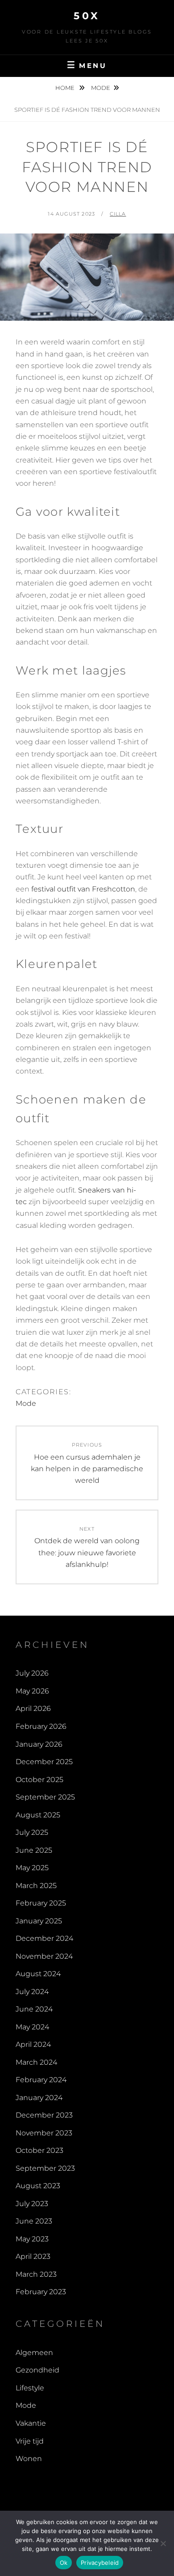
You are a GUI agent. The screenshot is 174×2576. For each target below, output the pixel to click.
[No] (163, 2543)
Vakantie (31, 2423)
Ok (64, 2563)
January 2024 (39, 2098)
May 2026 (32, 1691)
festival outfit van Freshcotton (83, 889)
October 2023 (39, 2150)
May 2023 (32, 2239)
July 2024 (32, 1992)
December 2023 (44, 2115)
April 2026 (33, 1708)
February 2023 (41, 2292)
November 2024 (44, 1956)
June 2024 (34, 2009)
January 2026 (39, 1744)
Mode (101, 88)
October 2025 (39, 1780)
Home (66, 88)
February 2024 (41, 2080)
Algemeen (34, 2353)
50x (87, 16)
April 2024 (33, 2044)
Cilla (118, 214)
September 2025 (45, 1797)
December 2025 (44, 1762)
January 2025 (39, 1921)
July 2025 (32, 1832)
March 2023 (36, 2274)
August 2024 (38, 1974)
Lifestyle (30, 2388)
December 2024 (44, 1938)
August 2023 (38, 2186)
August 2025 (38, 1815)
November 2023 (44, 2133)
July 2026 (32, 1673)
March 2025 (36, 1886)
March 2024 (36, 2062)
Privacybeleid (100, 2563)
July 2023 (32, 2204)
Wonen (29, 2459)
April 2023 (33, 2256)
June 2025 (34, 1850)
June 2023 (34, 2221)
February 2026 (41, 1726)
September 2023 (45, 2168)
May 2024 (32, 2027)
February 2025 (41, 1903)
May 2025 (32, 1868)
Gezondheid (37, 2370)
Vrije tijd (30, 2441)
